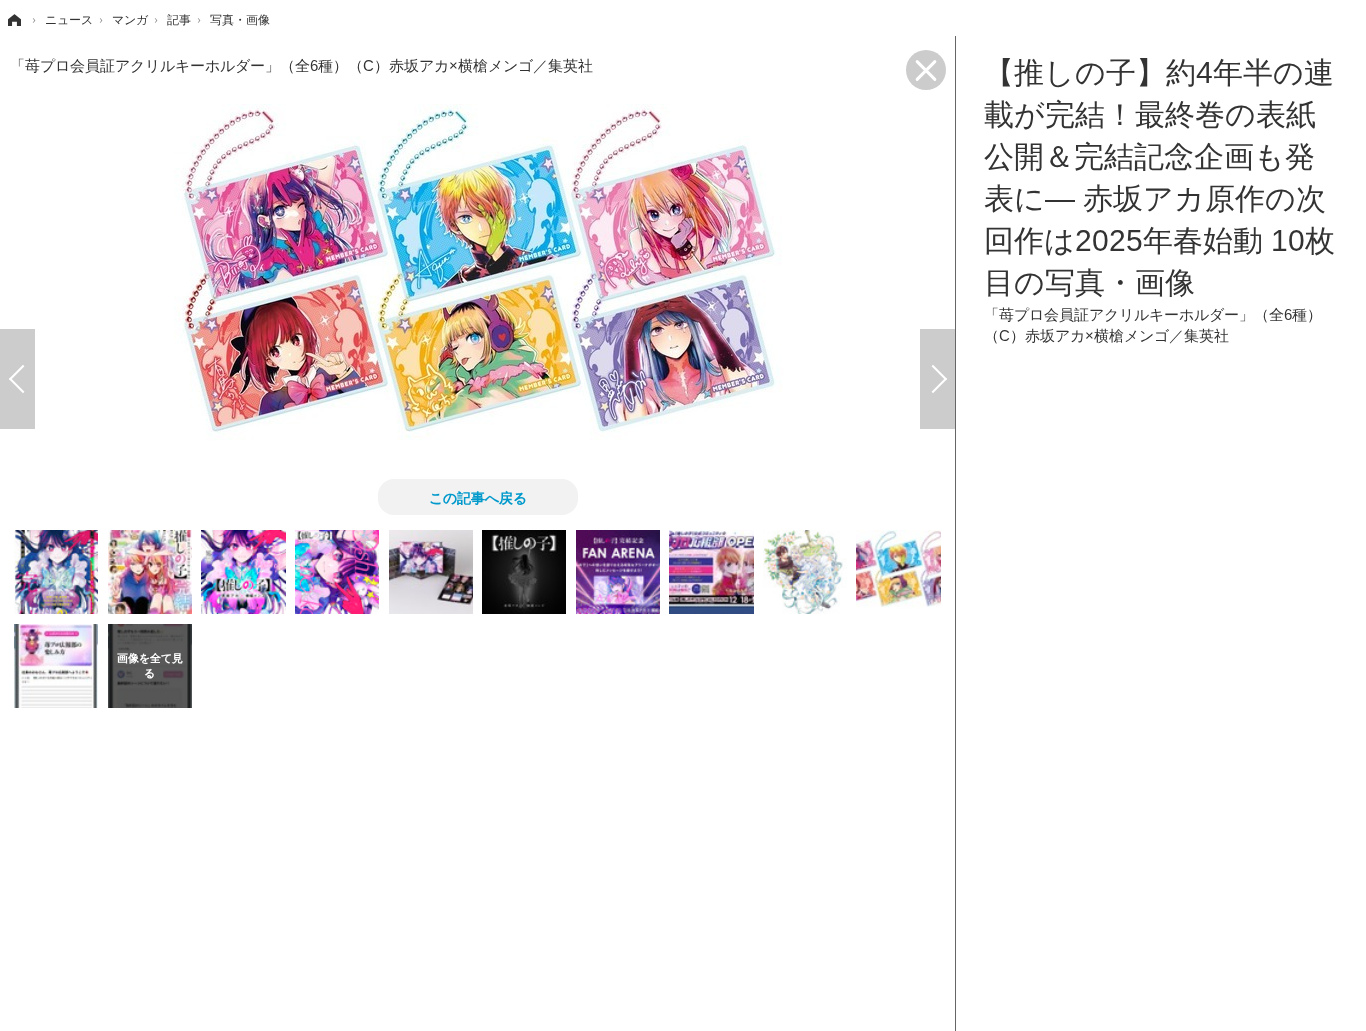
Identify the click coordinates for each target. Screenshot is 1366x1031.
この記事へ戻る (478, 497)
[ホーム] (13, 20)
